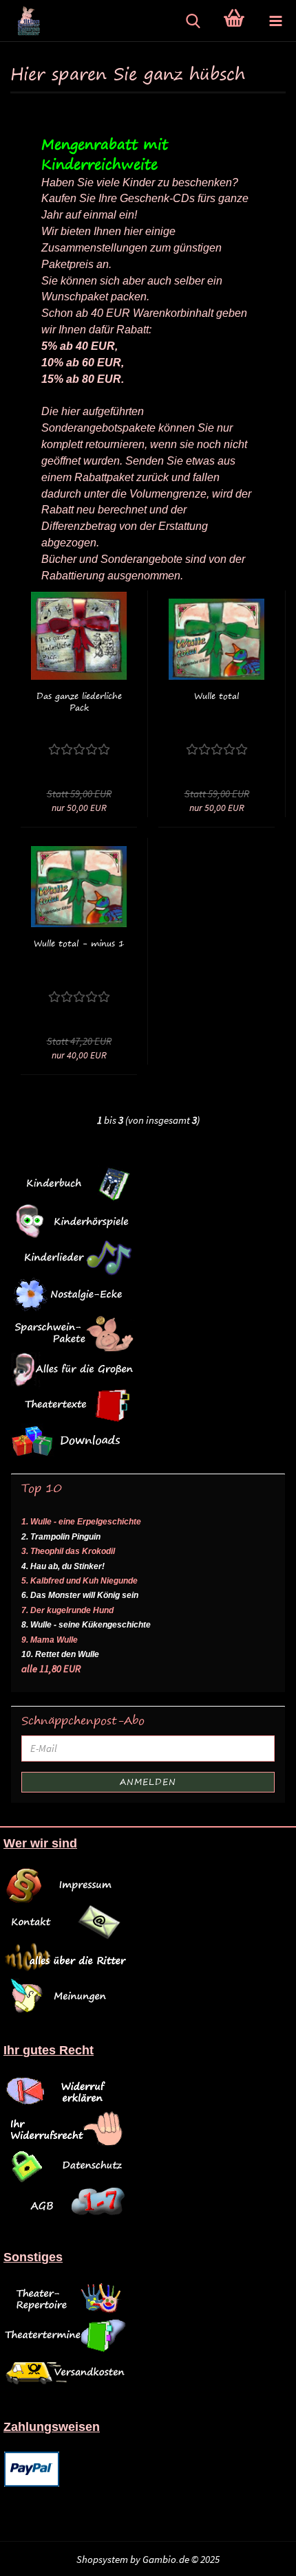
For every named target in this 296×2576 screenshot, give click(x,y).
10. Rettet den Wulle (60, 1654)
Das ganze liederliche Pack (79, 702)
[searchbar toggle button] (193, 21)
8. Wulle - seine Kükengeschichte (86, 1625)
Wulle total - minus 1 (79, 943)
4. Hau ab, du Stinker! (63, 1566)
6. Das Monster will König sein (80, 1595)
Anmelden (148, 1782)
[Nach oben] (268, 2555)
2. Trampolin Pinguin (61, 1537)
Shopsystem (102, 2559)
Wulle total (216, 696)
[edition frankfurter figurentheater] (21, 21)
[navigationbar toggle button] (275, 21)
